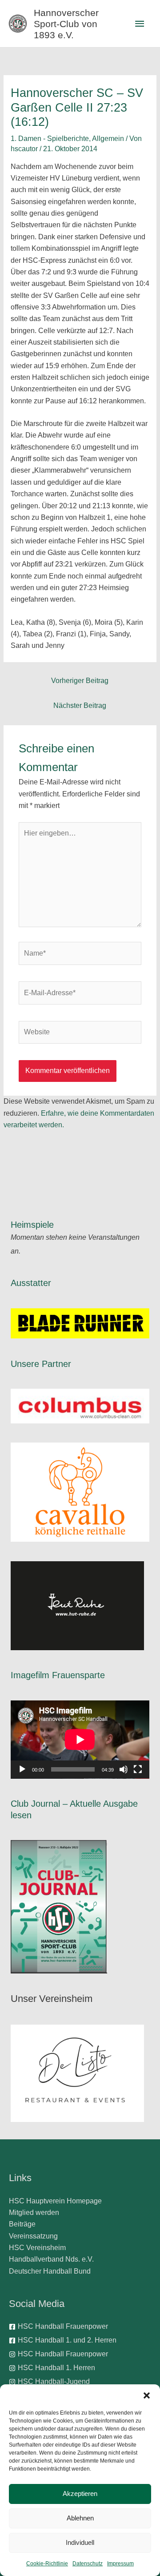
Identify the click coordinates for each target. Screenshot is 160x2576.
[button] (147, 2395)
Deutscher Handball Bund (50, 2271)
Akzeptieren (80, 2494)
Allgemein (108, 139)
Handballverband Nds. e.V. (51, 2259)
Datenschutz (88, 2564)
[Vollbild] (138, 1769)
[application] (80, 1740)
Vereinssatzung (33, 2236)
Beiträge (22, 2224)
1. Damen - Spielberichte (50, 139)
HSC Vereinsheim (37, 2248)
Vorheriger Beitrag (80, 681)
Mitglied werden (34, 2212)
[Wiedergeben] (22, 1769)
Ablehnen (80, 2518)
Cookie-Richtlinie (47, 2564)
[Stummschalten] (124, 1769)
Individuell (80, 2542)
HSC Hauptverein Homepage (55, 2201)
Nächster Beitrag (80, 705)
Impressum (120, 2564)
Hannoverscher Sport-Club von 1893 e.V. (66, 24)
